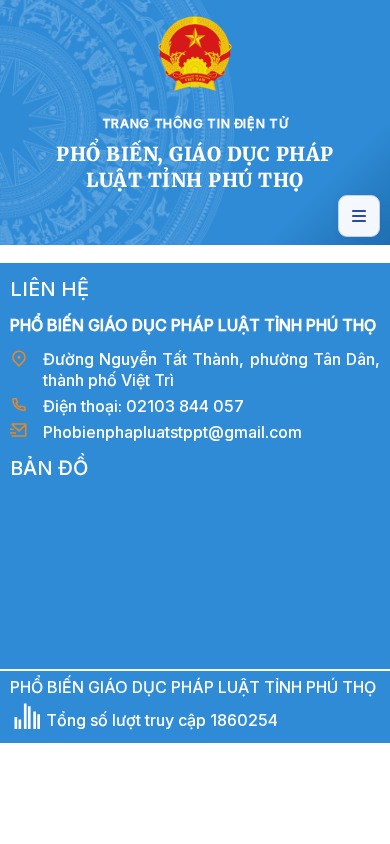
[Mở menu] (359, 216)
